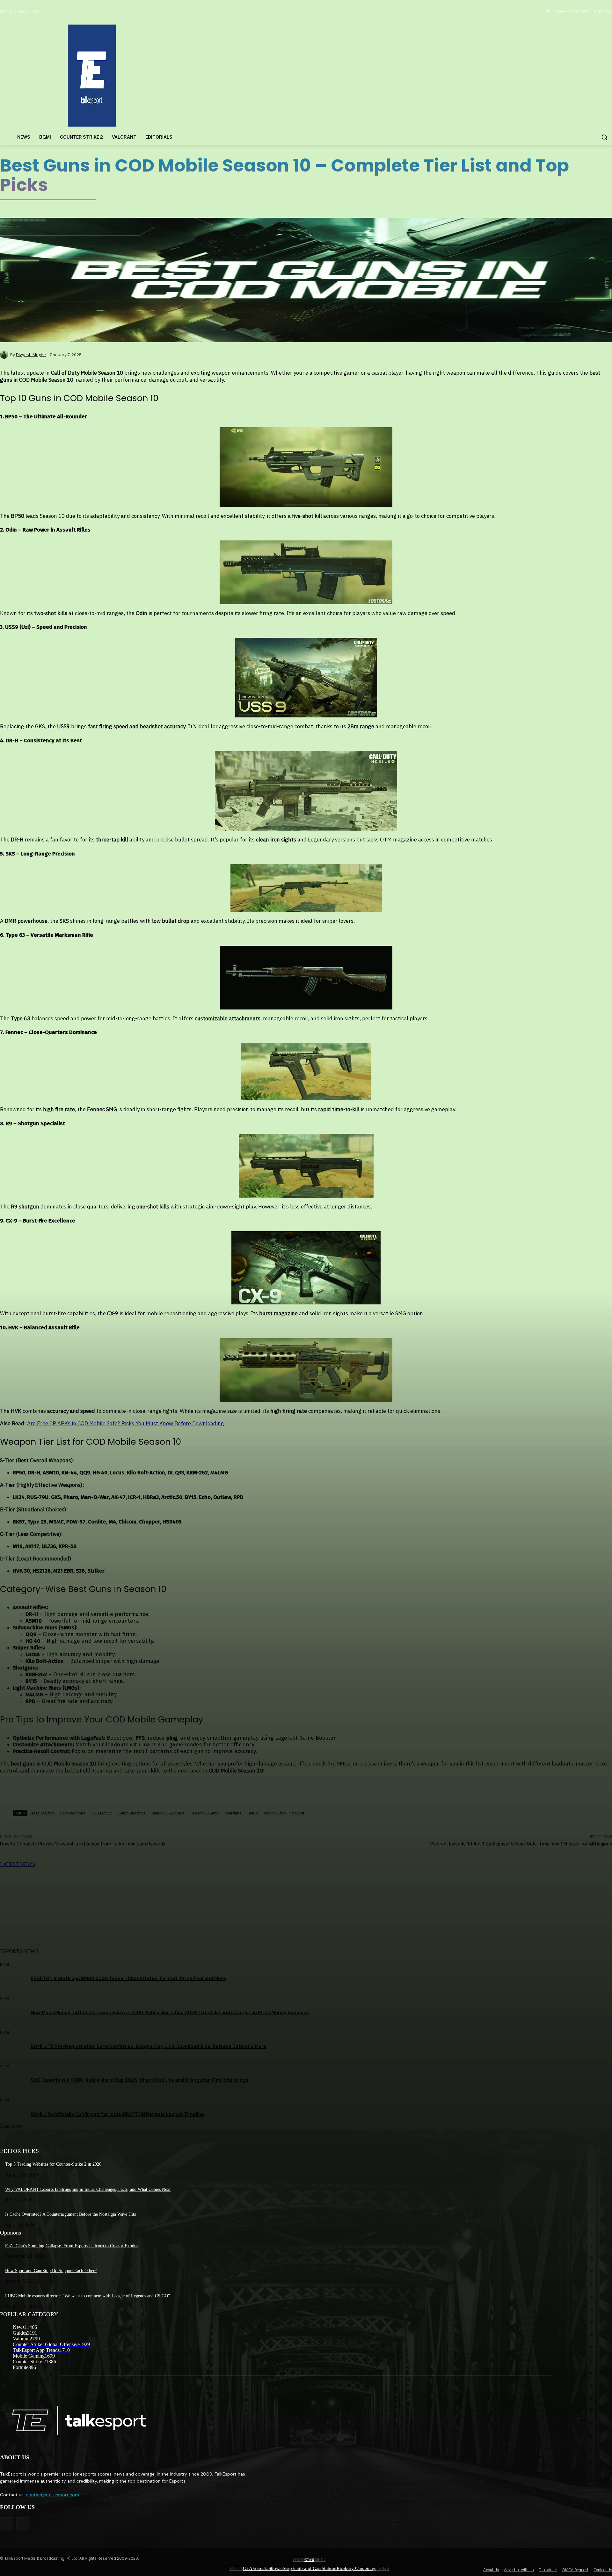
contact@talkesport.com (52, 2495)
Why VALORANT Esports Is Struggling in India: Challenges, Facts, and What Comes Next (88, 2189)
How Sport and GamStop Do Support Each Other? (51, 2271)
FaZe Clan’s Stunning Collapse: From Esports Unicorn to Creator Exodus (72, 2246)
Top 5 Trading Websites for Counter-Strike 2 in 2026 (53, 2164)
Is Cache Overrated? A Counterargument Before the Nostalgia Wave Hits (70, 2214)
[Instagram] (23, 2524)
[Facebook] (7, 2524)
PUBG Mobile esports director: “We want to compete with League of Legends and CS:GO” (87, 2296)
